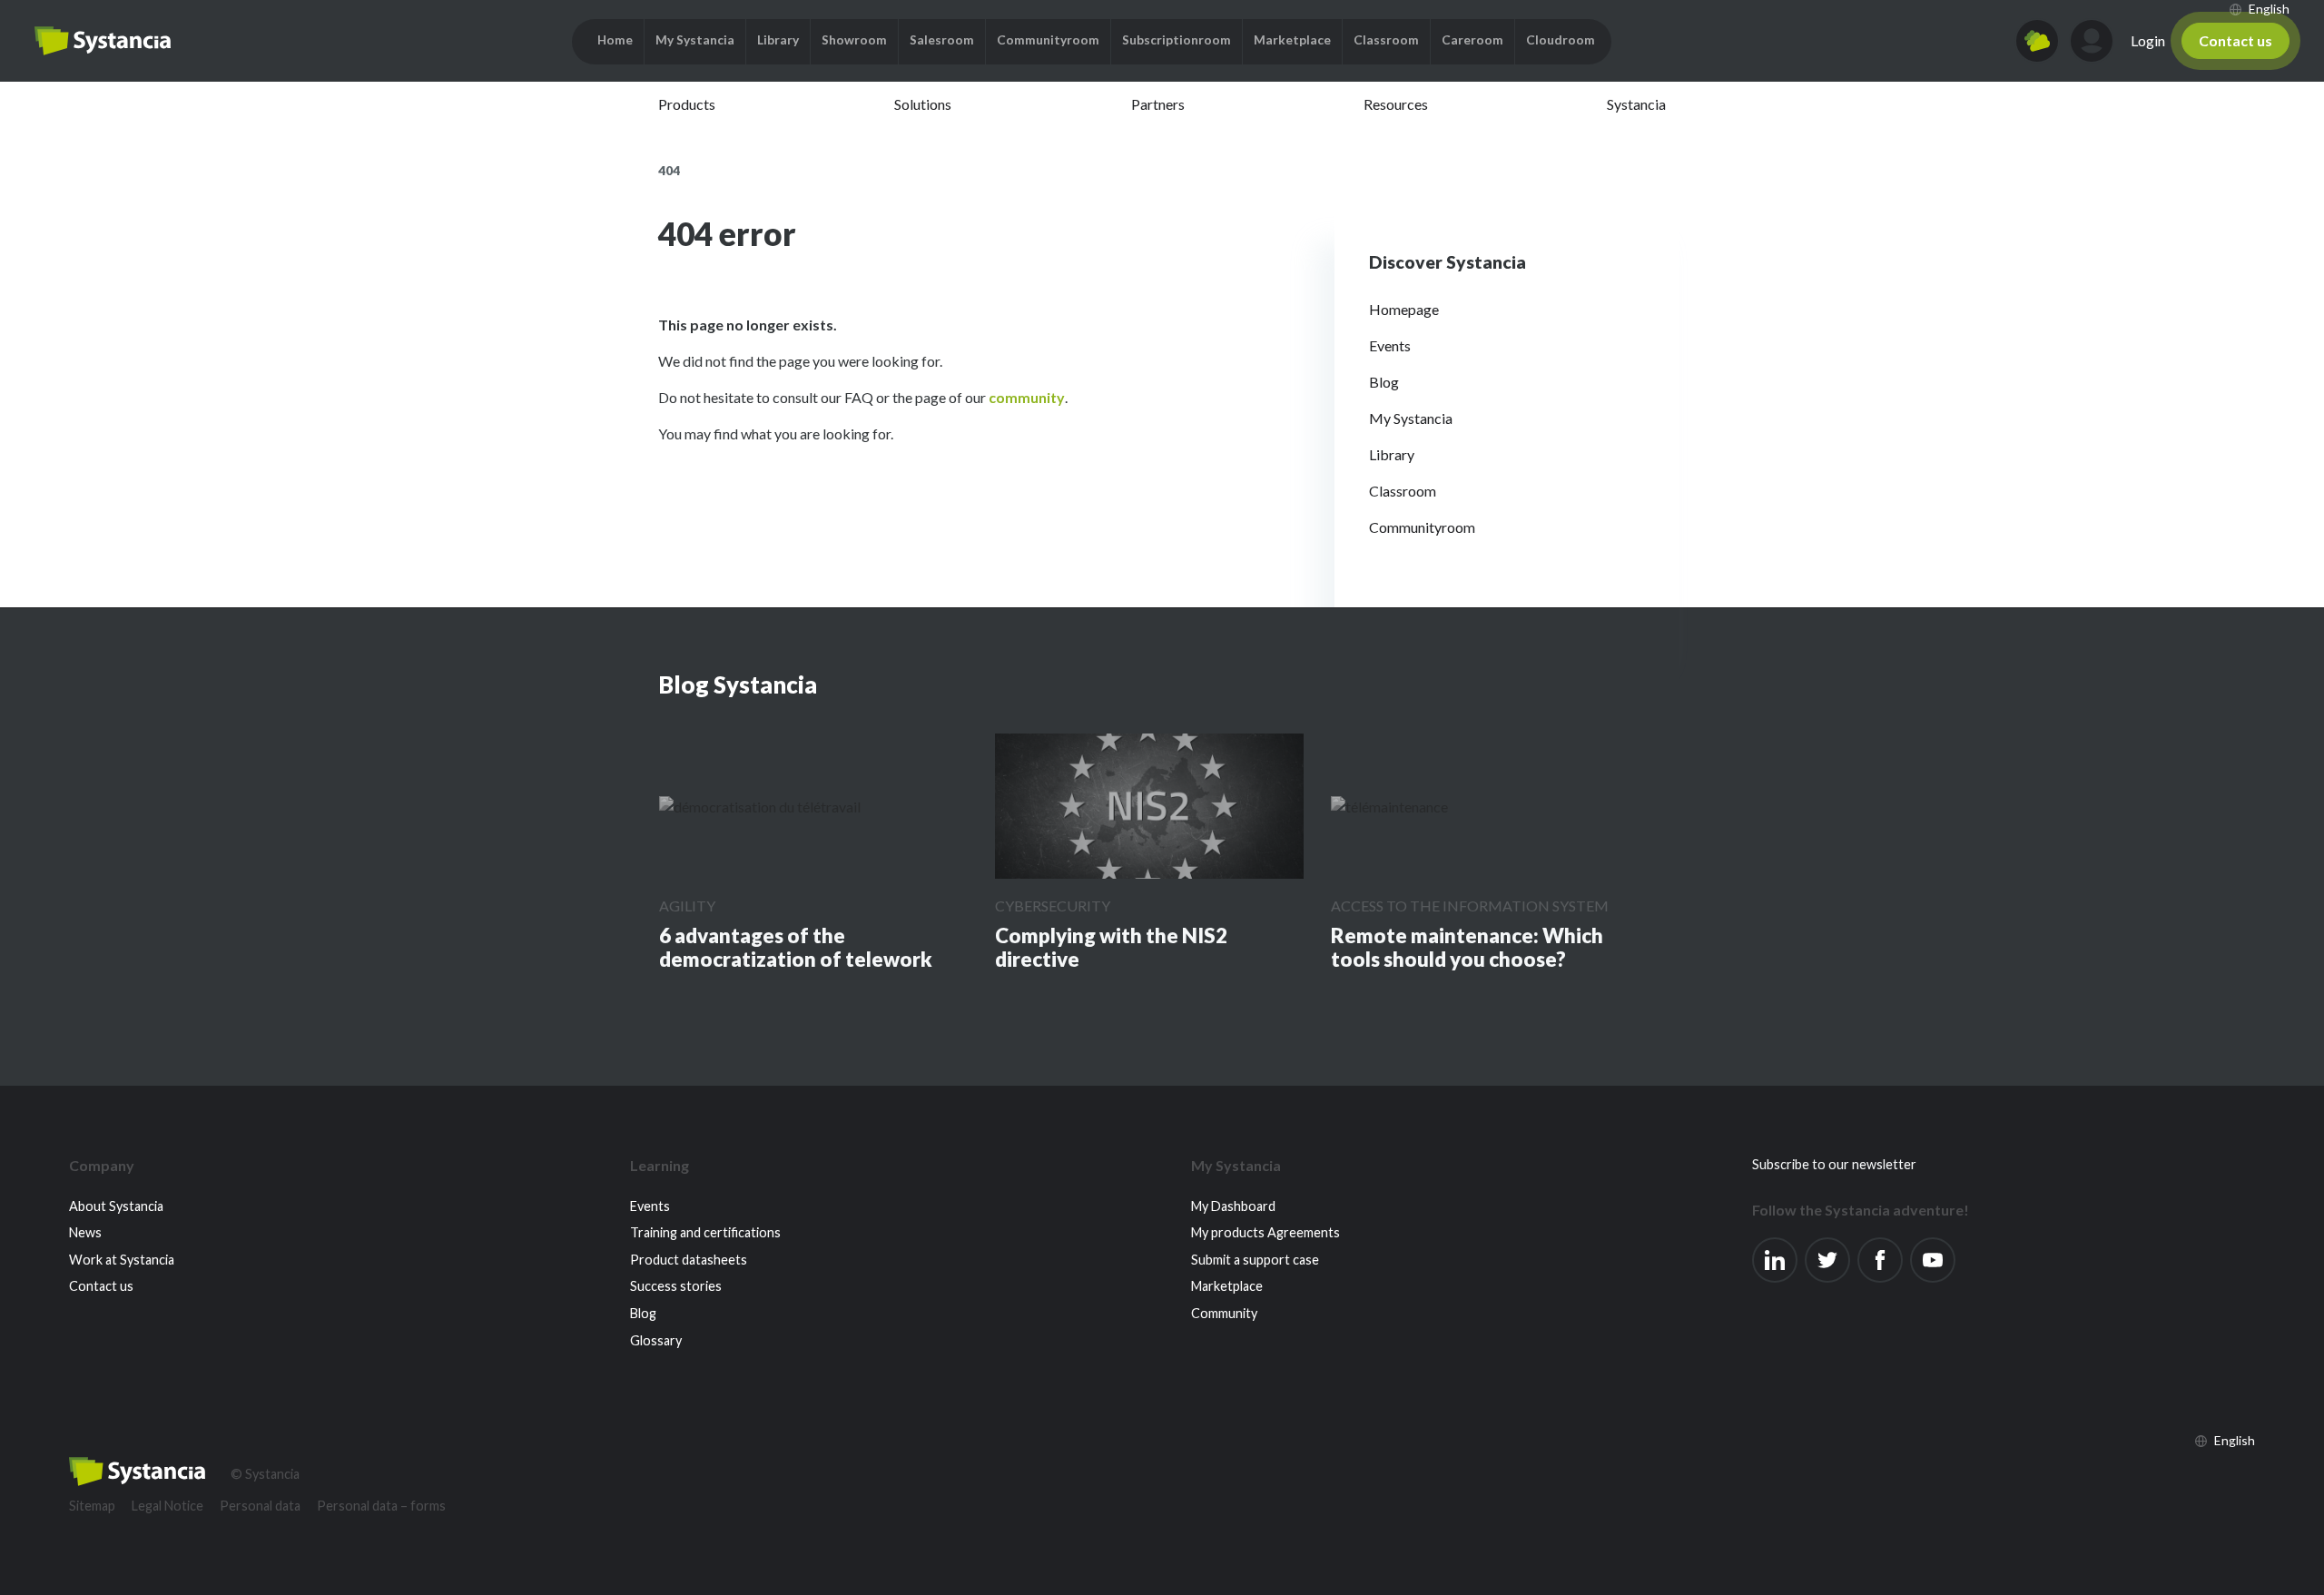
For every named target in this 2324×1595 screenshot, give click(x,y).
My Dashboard (1233, 1206)
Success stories (676, 1286)
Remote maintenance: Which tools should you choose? (1467, 947)
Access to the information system (1470, 906)
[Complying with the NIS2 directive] (1149, 807)
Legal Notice (167, 1506)
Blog (1384, 382)
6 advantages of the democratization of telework (796, 947)
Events (1390, 345)
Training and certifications (705, 1232)
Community (1224, 1313)
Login (2148, 40)
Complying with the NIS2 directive (1111, 947)
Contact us (2235, 40)
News (85, 1232)
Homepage (1404, 309)
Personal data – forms (381, 1506)
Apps (2037, 41)
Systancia (1636, 104)
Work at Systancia (122, 1260)
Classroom (1403, 491)
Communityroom (1422, 527)
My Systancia (1411, 418)
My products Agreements (1265, 1232)
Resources (1396, 104)
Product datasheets (689, 1260)
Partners (1158, 104)
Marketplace (1227, 1286)
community (1027, 397)
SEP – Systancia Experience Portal (103, 41)
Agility (687, 906)
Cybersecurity (1053, 906)
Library (1392, 454)
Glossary (656, 1340)
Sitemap (92, 1506)
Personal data (260, 1506)
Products (687, 104)
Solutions (923, 104)
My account (2092, 41)
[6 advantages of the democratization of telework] (760, 806)
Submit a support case (1255, 1260)
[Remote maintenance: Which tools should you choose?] (1389, 806)
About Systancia (116, 1206)
